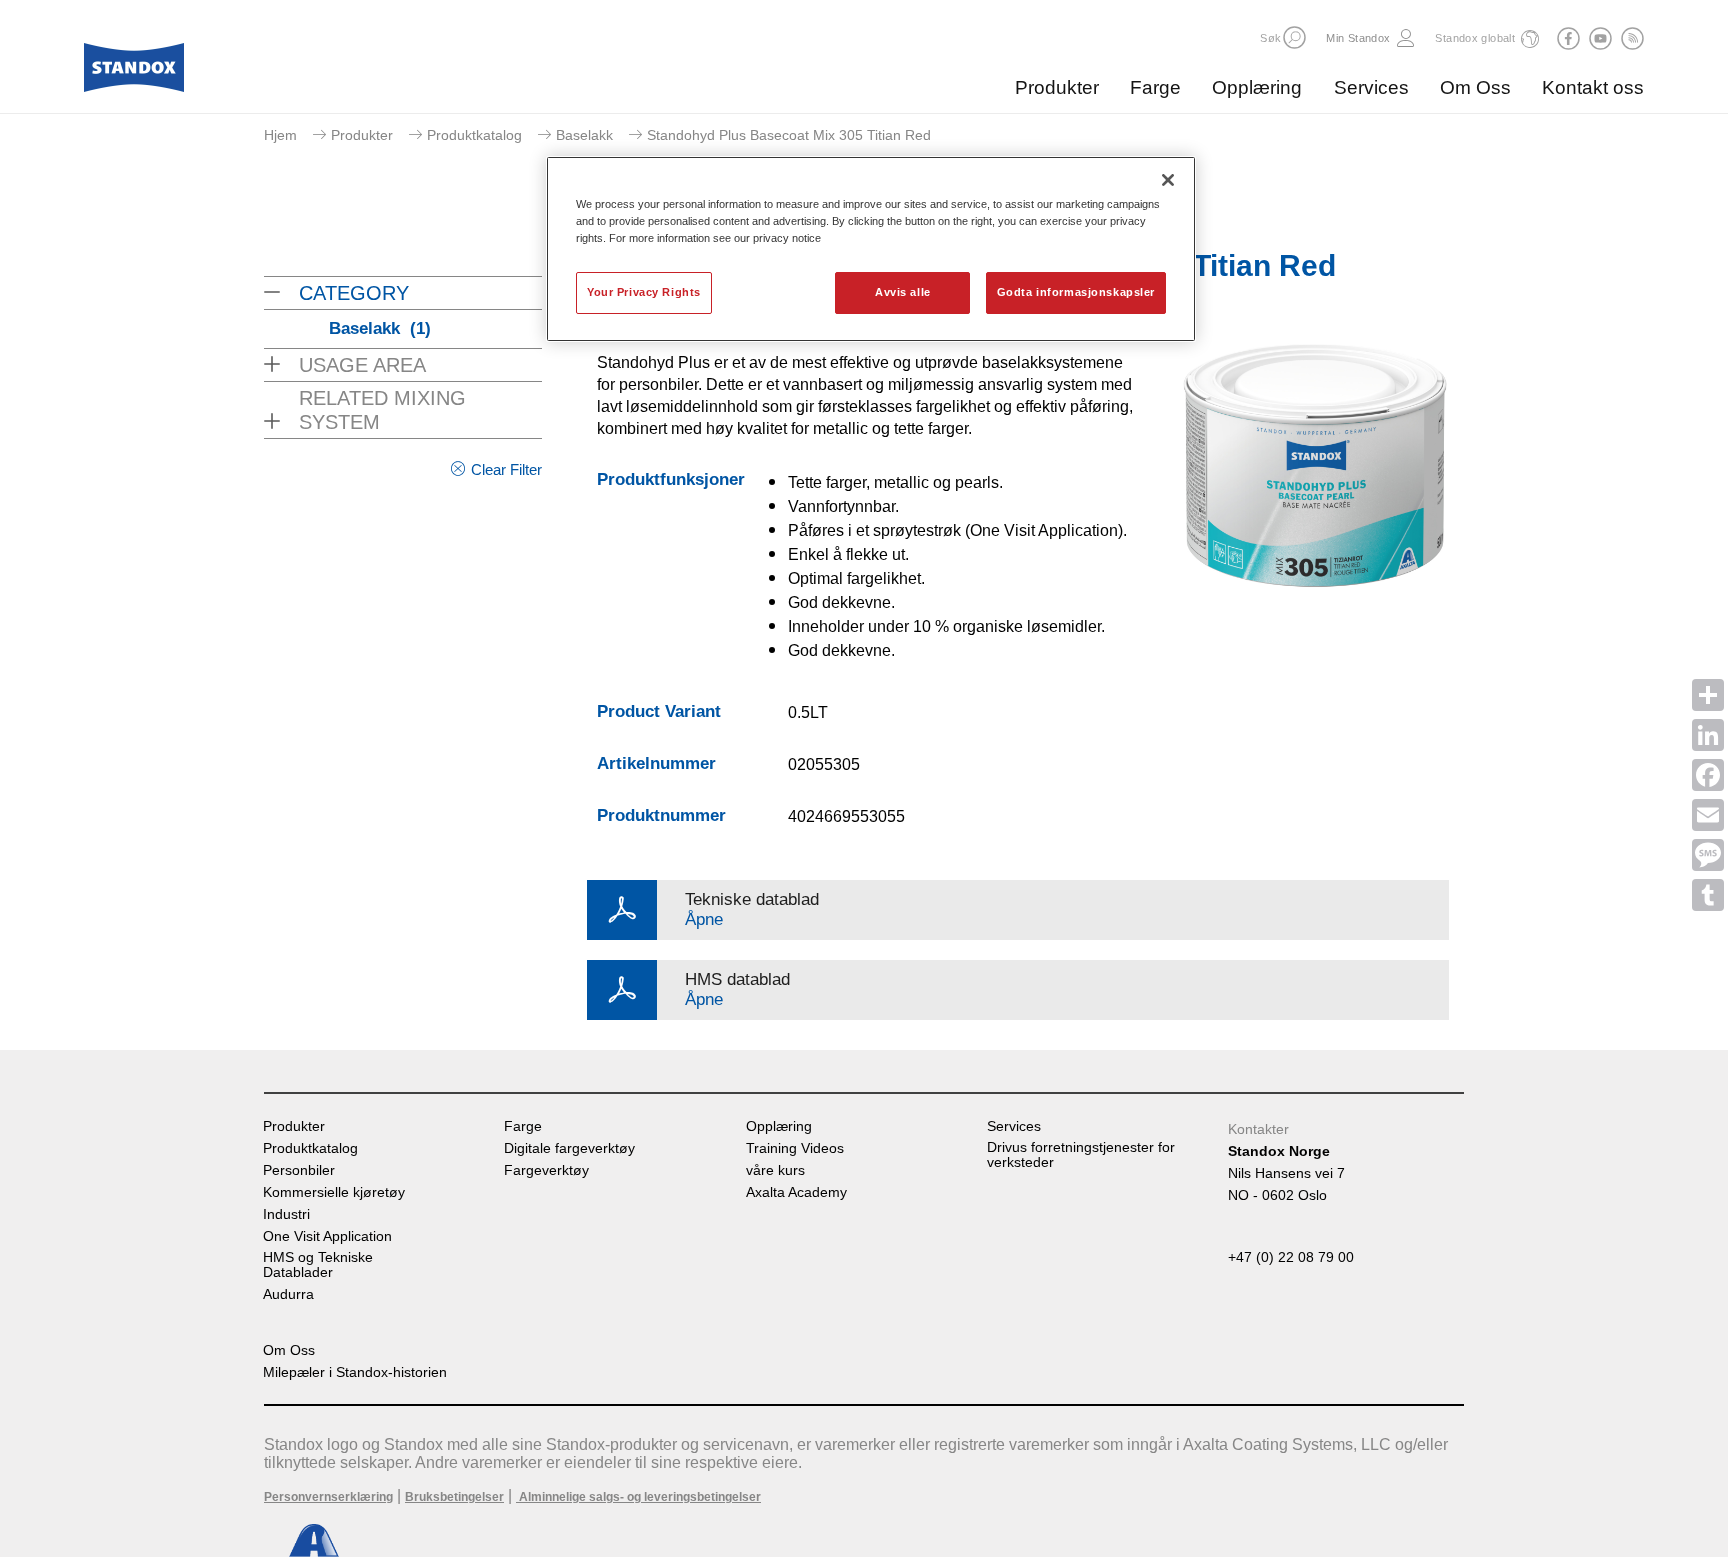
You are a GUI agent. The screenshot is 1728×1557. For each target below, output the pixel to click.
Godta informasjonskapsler (1076, 292)
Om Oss (1475, 87)
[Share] (1708, 695)
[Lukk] (1168, 180)
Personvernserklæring (328, 1497)
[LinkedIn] (1708, 735)
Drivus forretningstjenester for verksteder (1081, 1155)
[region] (871, 249)
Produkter (1057, 87)
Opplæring (1257, 87)
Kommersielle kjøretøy (334, 1192)
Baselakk (584, 135)
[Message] (1708, 855)
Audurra (288, 1294)
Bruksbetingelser (454, 1497)
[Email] (1708, 815)
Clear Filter (506, 469)
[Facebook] (1708, 775)
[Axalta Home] (134, 73)
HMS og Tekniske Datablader (318, 1265)
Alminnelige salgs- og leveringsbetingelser (638, 1497)
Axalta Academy (796, 1192)
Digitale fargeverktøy (569, 1148)
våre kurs (775, 1170)
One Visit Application (327, 1236)
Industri (286, 1214)
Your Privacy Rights (644, 292)
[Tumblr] (1708, 895)
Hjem (280, 135)
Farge (1155, 87)
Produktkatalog (474, 135)
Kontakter (1258, 1129)
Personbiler (299, 1170)
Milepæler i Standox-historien (355, 1372)
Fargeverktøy (546, 1170)
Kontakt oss (1593, 87)
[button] (1294, 37)
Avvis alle (903, 292)
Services (1371, 87)
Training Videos (795, 1148)
